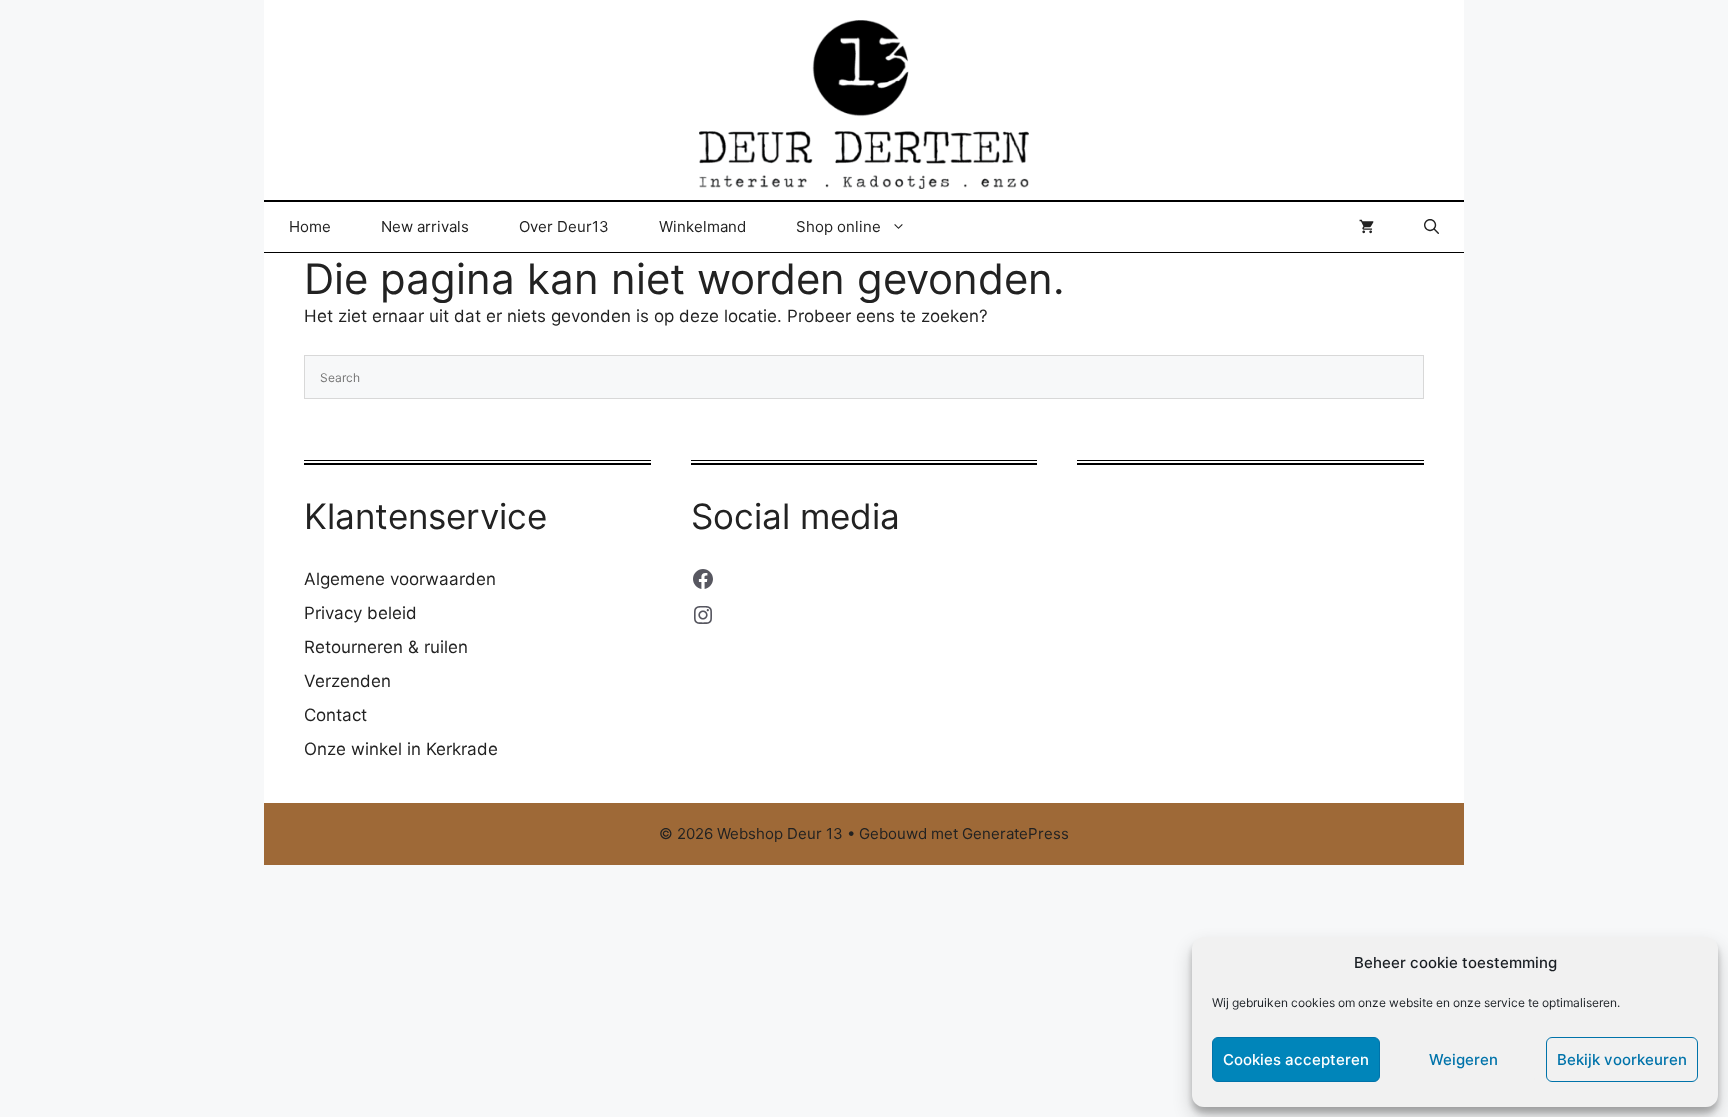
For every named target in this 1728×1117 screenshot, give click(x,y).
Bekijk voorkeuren (1622, 1059)
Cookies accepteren (1296, 1059)
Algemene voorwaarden (400, 579)
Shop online (838, 226)
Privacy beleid (360, 613)
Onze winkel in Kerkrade (401, 749)
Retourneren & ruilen (386, 647)
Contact (335, 715)
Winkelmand (702, 226)
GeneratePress (1015, 833)
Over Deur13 (564, 226)
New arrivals (425, 226)
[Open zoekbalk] (1431, 227)
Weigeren (1463, 1059)
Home (310, 226)
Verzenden (347, 681)
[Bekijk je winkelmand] (1366, 227)
